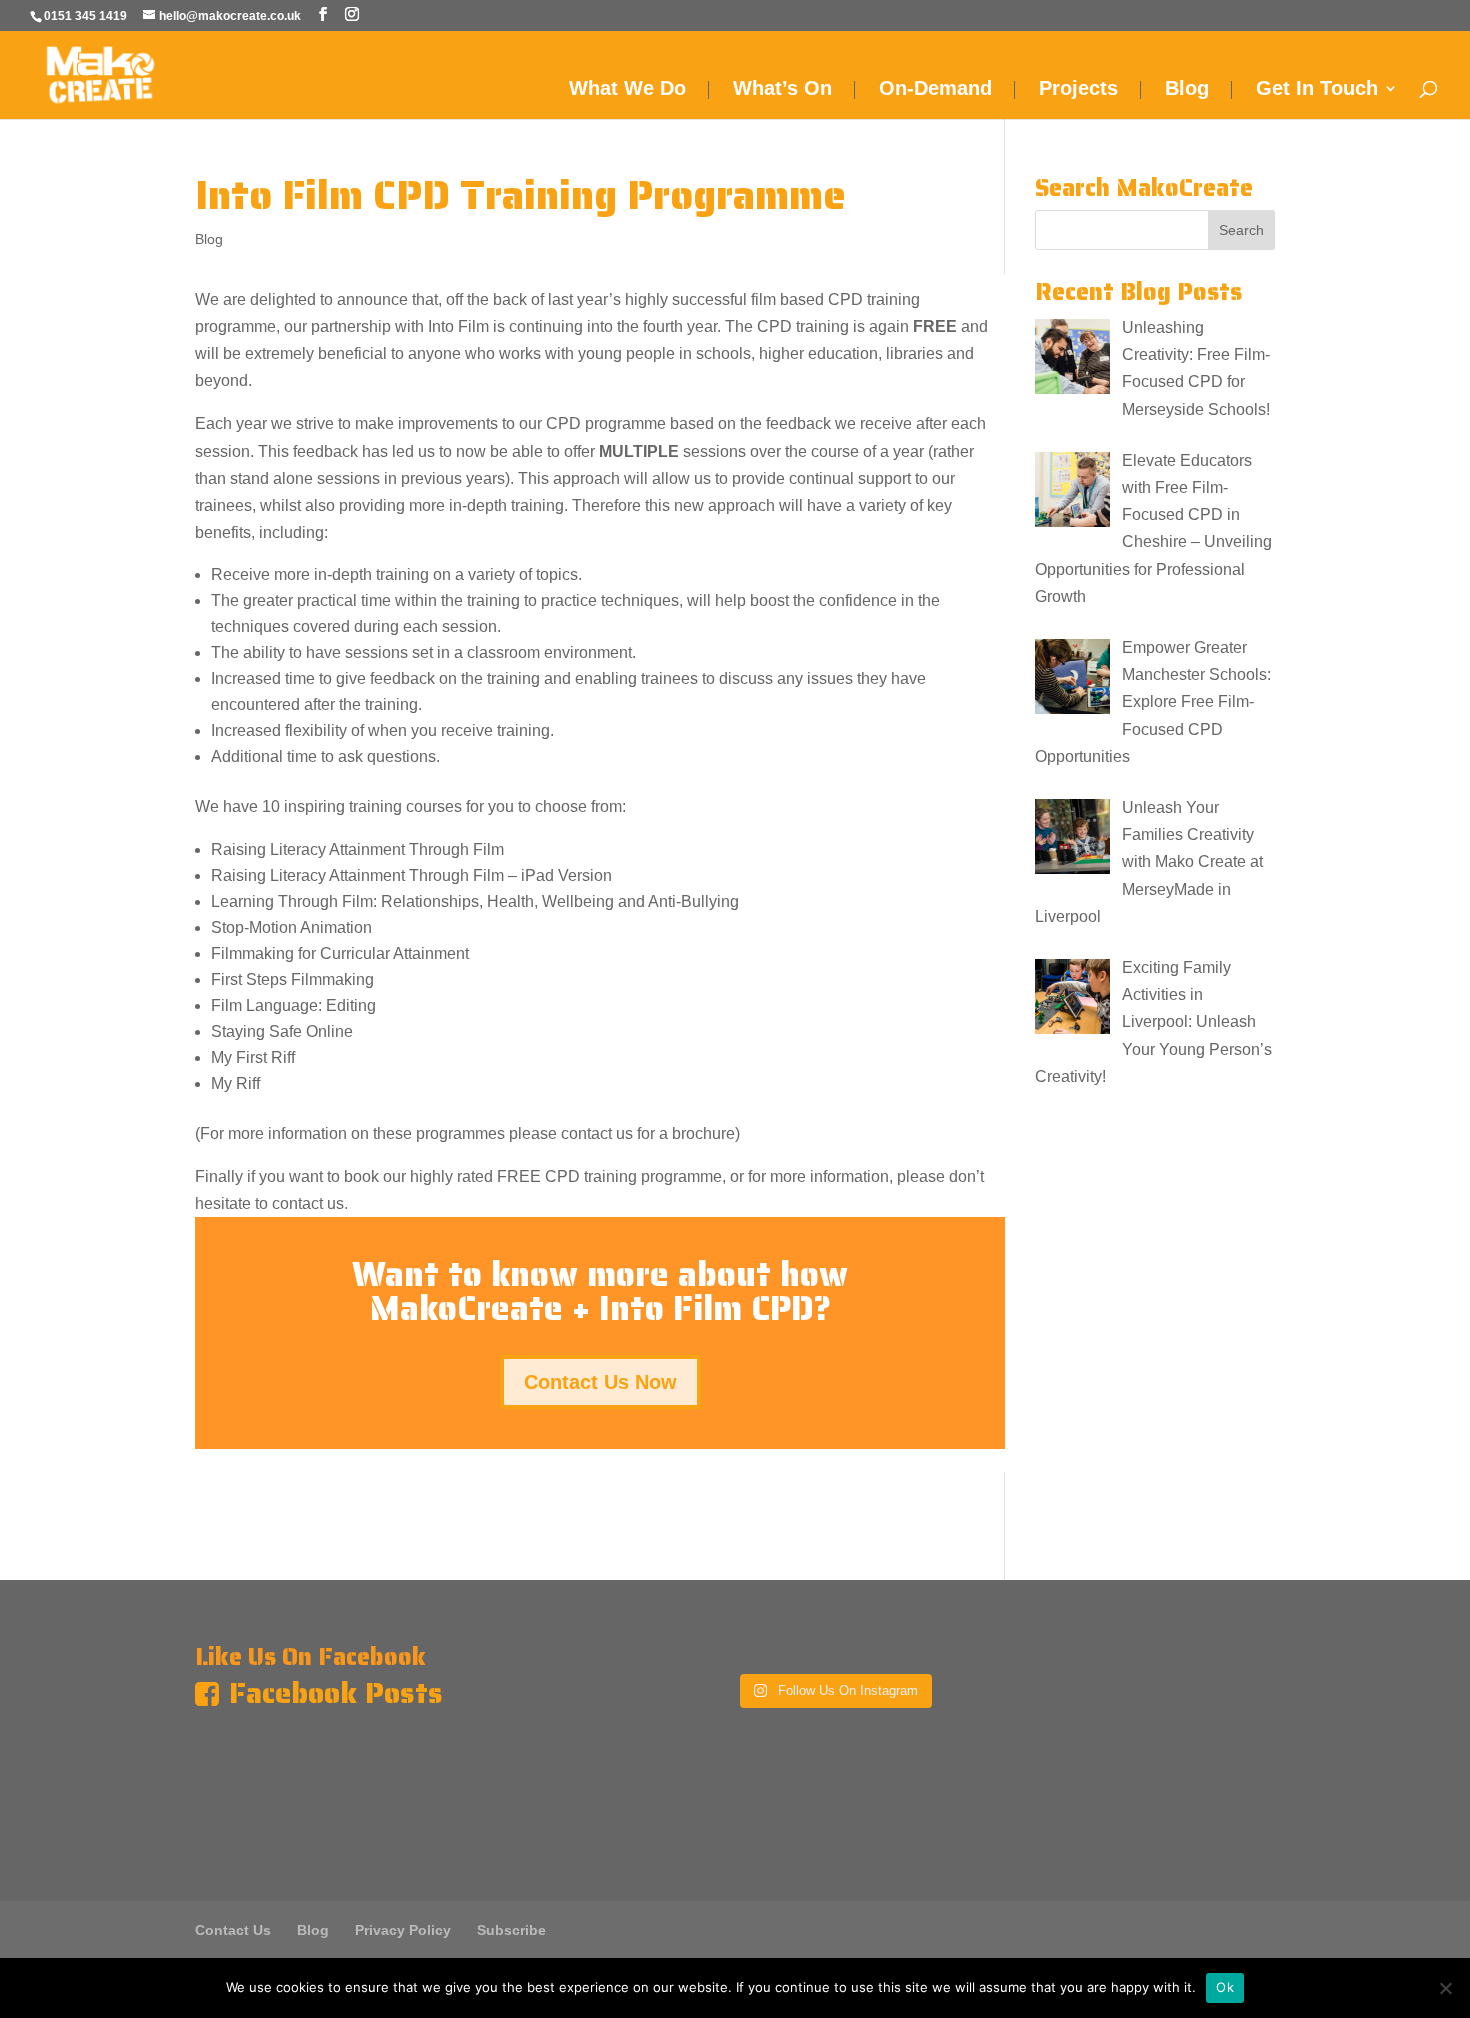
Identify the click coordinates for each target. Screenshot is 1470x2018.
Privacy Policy (403, 1930)
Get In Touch (1317, 90)
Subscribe (511, 1930)
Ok (1225, 1987)
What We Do (627, 90)
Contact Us (233, 1930)
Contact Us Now (600, 1382)
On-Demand (935, 90)
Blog (1187, 90)
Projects (1078, 90)
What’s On (782, 90)
